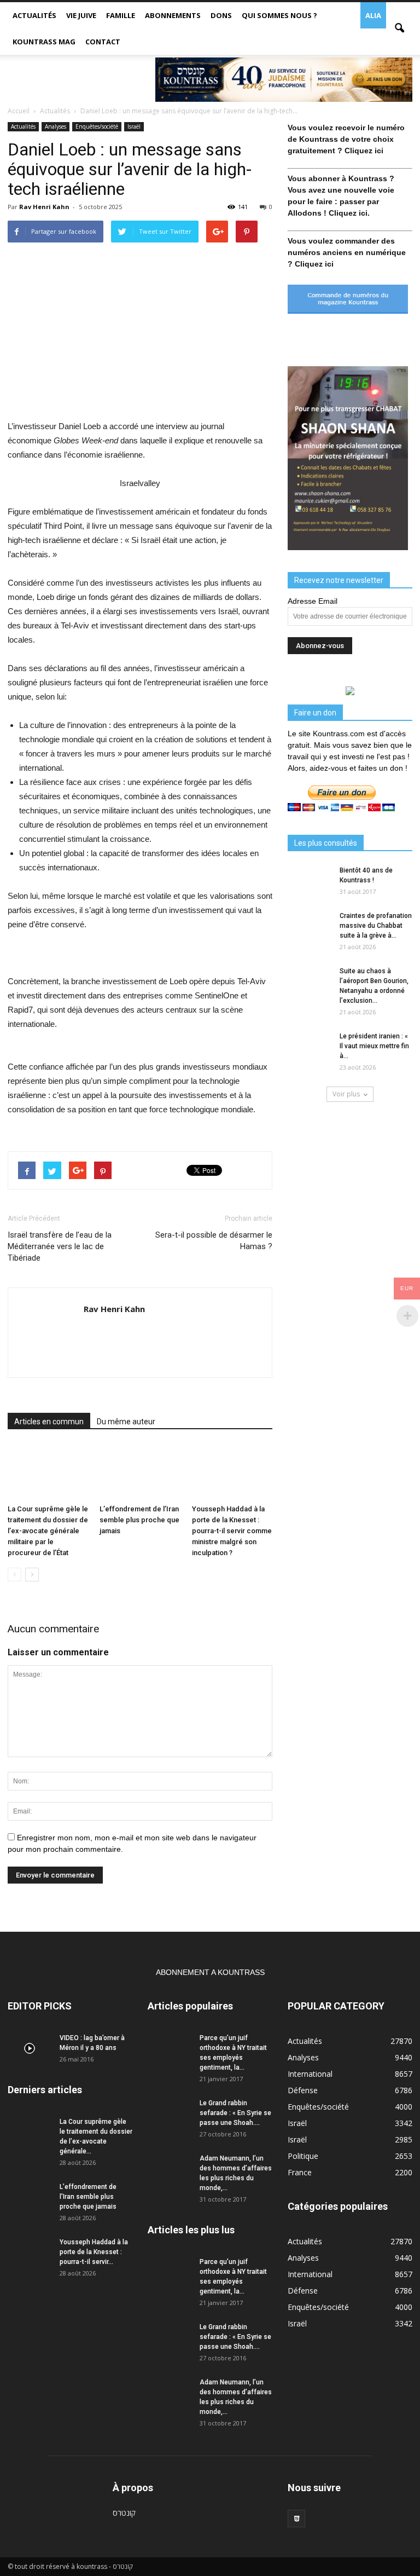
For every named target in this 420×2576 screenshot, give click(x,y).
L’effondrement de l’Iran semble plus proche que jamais (139, 1520)
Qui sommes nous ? (279, 15)
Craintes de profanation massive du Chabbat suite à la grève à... (376, 926)
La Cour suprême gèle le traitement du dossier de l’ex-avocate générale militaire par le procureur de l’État (48, 1531)
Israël (134, 126)
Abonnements (173, 15)
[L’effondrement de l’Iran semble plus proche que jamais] (140, 1472)
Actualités (34, 15)
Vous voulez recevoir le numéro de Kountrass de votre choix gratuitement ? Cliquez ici (346, 139)
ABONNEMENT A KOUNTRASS (210, 1972)
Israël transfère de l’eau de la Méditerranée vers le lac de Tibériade (60, 1246)
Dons (221, 15)
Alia (373, 15)
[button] (399, 28)
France (300, 2172)
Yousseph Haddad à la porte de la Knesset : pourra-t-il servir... (94, 2252)
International (310, 2074)
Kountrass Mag (44, 42)
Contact (103, 42)
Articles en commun (49, 1422)
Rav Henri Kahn (44, 207)
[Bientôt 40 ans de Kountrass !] (310, 881)
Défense (303, 2090)
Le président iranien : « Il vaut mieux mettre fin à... (374, 1046)
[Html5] (296, 2519)
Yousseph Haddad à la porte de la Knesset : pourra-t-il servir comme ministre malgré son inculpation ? (232, 1531)
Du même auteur (126, 1422)
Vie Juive (81, 15)
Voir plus (346, 1094)
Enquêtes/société (97, 126)
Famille (121, 15)
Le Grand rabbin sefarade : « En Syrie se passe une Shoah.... (235, 2113)
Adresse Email (313, 601)
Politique (303, 2156)
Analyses (56, 126)
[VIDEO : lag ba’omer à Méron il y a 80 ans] (30, 2048)
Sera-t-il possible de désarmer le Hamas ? (214, 1241)
